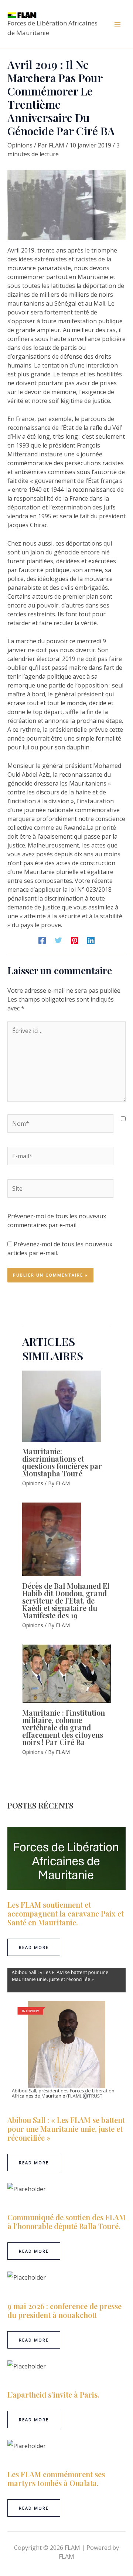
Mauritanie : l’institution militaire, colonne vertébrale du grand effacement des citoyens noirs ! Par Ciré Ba (64, 1727)
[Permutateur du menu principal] (117, 24)
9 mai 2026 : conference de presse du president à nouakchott (64, 2310)
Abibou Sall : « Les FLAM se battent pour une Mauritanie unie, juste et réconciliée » (66, 2129)
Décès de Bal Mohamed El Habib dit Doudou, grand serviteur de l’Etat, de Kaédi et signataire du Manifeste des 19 (66, 1600)
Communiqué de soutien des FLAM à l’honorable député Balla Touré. (66, 2222)
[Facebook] (42, 940)
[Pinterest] (75, 940)
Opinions (20, 145)
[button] (34, 1947)
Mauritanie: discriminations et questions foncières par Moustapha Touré (62, 1462)
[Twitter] (58, 940)
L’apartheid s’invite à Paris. (53, 2394)
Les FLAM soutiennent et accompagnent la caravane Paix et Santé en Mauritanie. (66, 1913)
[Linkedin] (91, 940)
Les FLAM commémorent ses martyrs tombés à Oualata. (56, 2478)
